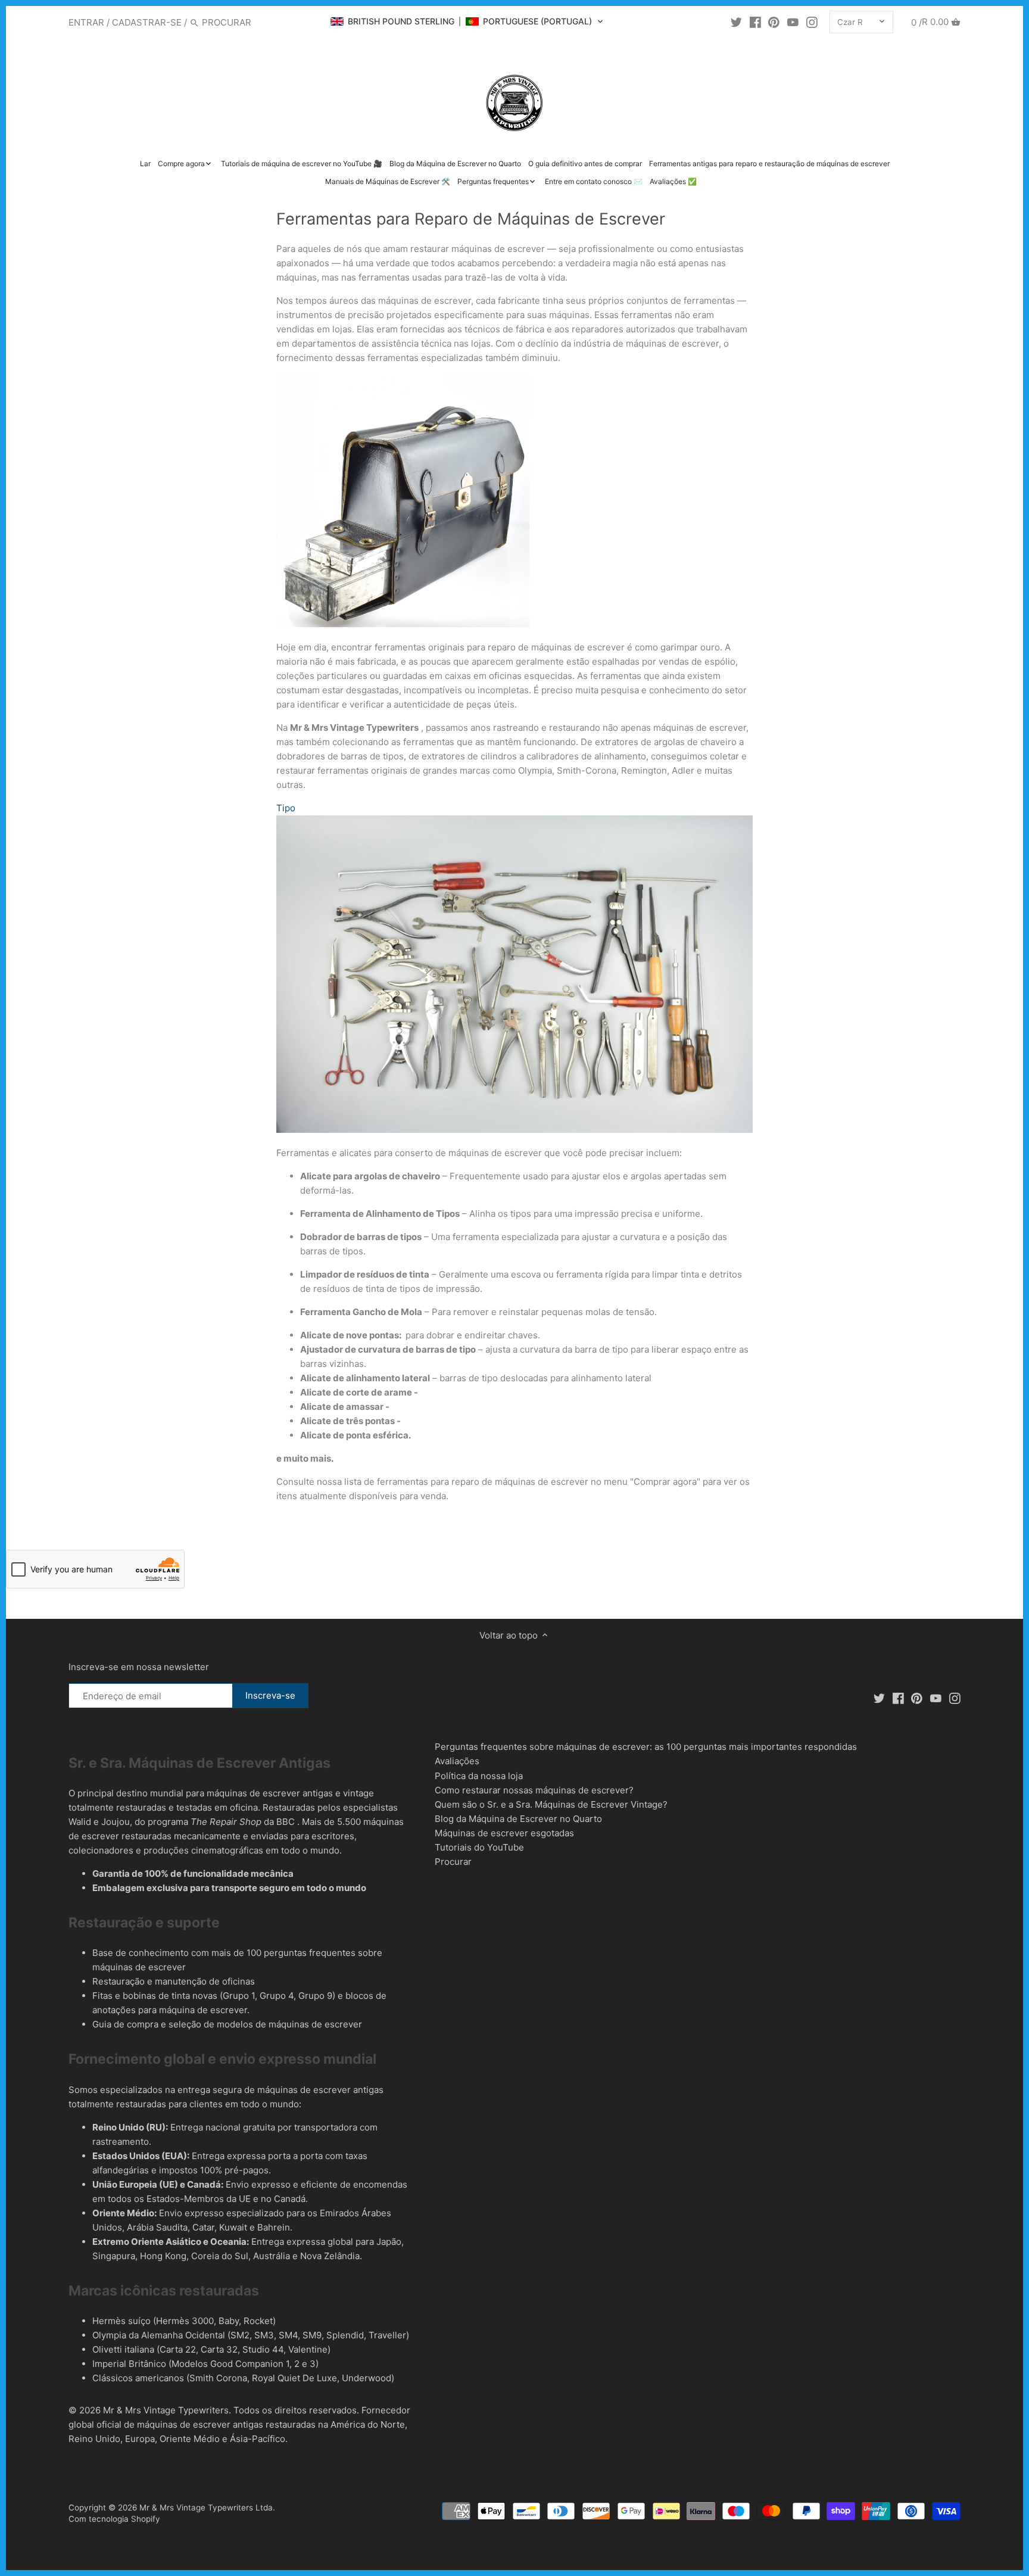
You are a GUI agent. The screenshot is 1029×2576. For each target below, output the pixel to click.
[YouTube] (793, 22)
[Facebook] (755, 22)
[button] (467, 21)
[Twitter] (736, 22)
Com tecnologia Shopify (114, 2519)
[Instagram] (812, 22)
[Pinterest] (774, 22)
